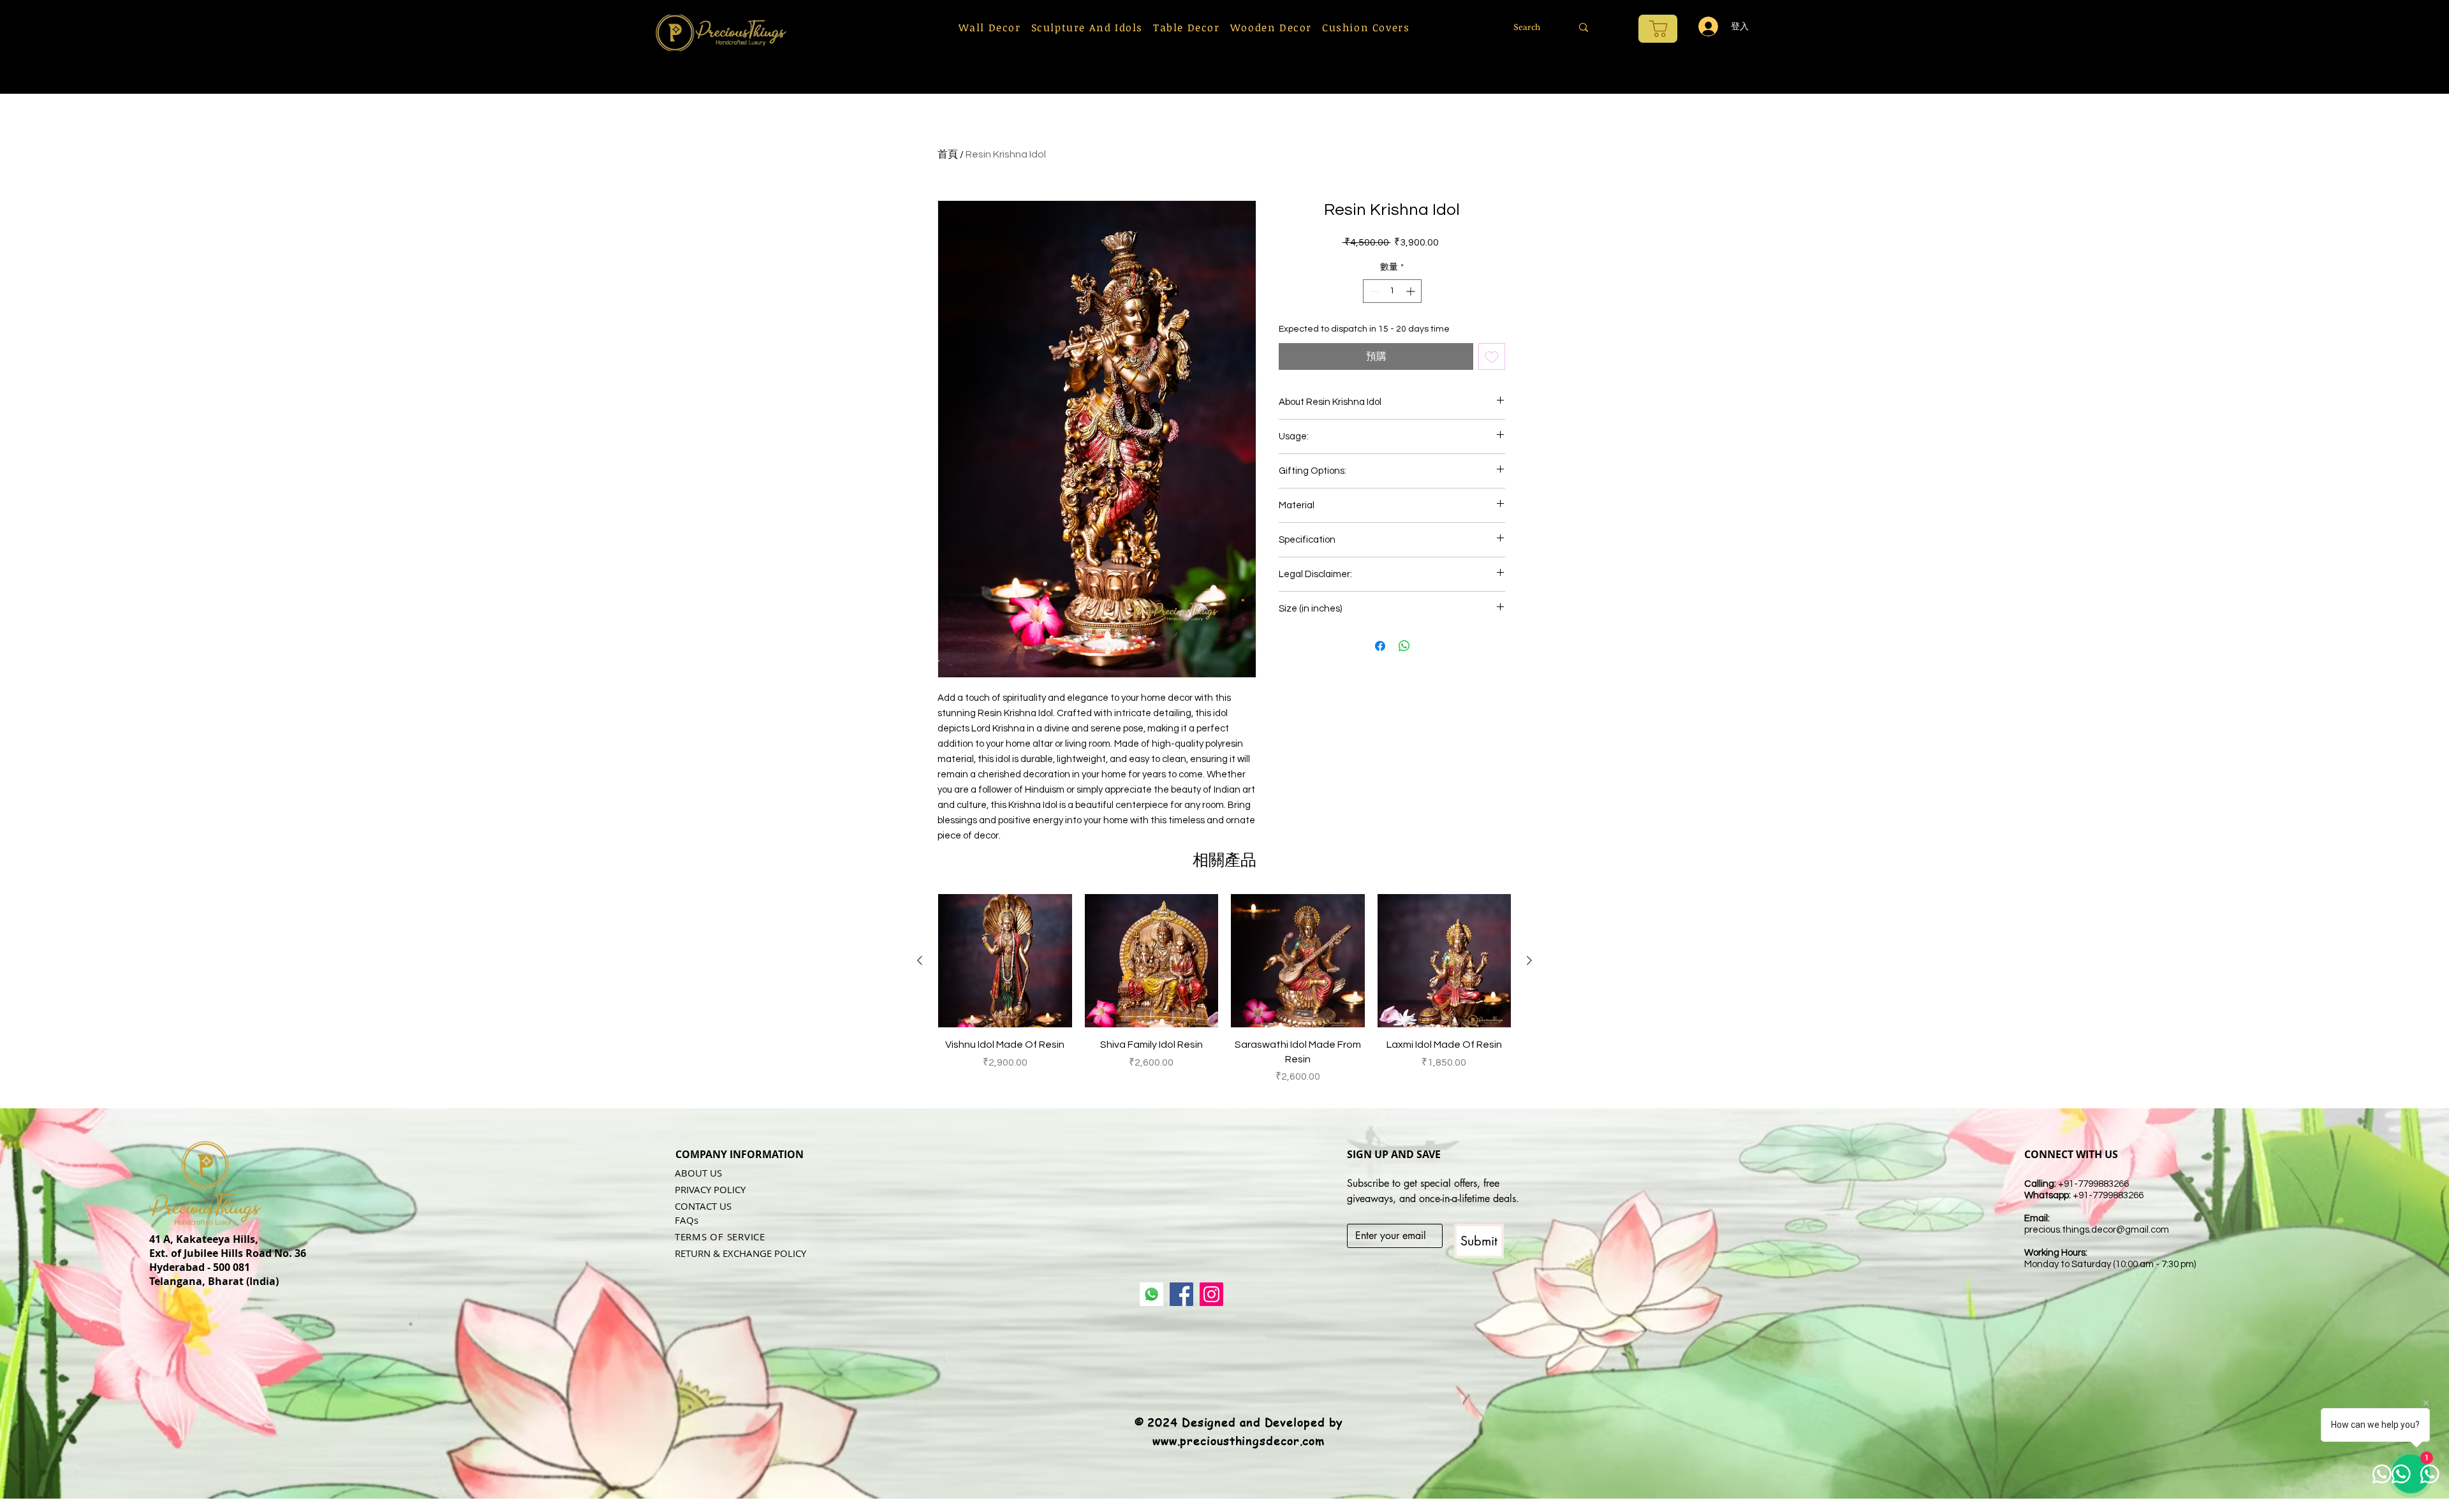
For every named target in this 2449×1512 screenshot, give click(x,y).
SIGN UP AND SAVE (1394, 1154)
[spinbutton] (1392, 291)
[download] (1151, 1294)
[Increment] (1412, 291)
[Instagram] (1211, 1294)
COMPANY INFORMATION (739, 1154)
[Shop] (1658, 29)
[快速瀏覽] (1005, 961)
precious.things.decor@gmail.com (2097, 1230)
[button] (990, 27)
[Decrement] (1373, 291)
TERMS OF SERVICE (720, 1237)
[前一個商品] (920, 960)
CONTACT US (703, 1206)
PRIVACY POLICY (710, 1189)
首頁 (948, 154)
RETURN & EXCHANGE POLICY (740, 1253)
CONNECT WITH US (2071, 1154)
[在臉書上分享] (1380, 646)
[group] (1224, 989)
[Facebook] (1181, 1294)
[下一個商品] (1529, 960)
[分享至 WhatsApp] (1404, 646)
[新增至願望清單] (1492, 356)
